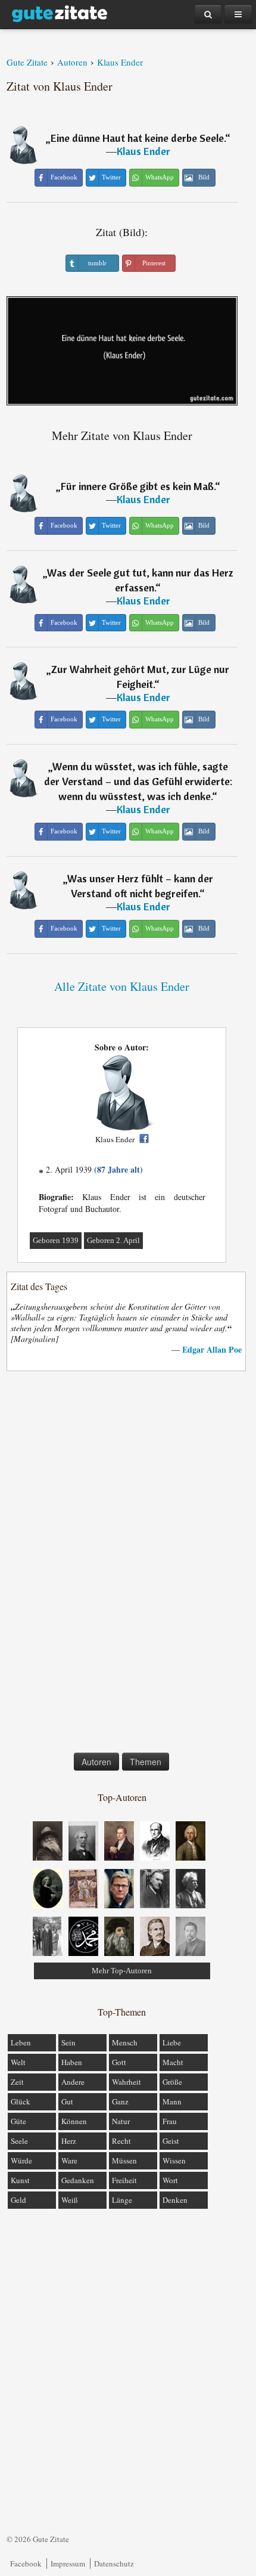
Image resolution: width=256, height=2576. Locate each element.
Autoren (96, 1762)
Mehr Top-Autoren (122, 1971)
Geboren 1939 (56, 1240)
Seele (19, 2141)
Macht (173, 2062)
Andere (73, 2082)
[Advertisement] (122, 1564)
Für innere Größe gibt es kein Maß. (138, 486)
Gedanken (78, 2180)
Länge (122, 2200)
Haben (72, 2062)
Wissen (174, 2160)
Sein (68, 2042)
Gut (67, 2101)
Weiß (70, 2200)
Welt (18, 2062)
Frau (170, 2121)
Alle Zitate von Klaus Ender (122, 986)
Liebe (172, 2042)
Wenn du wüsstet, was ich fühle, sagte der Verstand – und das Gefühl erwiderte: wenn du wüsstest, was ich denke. (138, 781)
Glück (21, 2101)
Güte (18, 2121)
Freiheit (124, 2180)
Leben (21, 2042)
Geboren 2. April (113, 1240)
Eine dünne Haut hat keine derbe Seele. (138, 138)
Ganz (120, 2101)
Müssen (124, 2160)
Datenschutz (114, 2563)
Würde (21, 2160)
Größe (172, 2082)
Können (74, 2121)
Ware (69, 2160)
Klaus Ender (143, 151)
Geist (171, 2141)
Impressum (68, 2563)
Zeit (17, 2082)
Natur (121, 2121)
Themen (146, 1762)
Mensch (125, 2042)
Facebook (26, 2563)
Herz (69, 2141)
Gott (119, 2062)
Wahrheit (127, 2082)
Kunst (20, 2180)
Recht (121, 2141)
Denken (175, 2200)
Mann (172, 2101)
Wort (170, 2180)
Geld (18, 2200)
